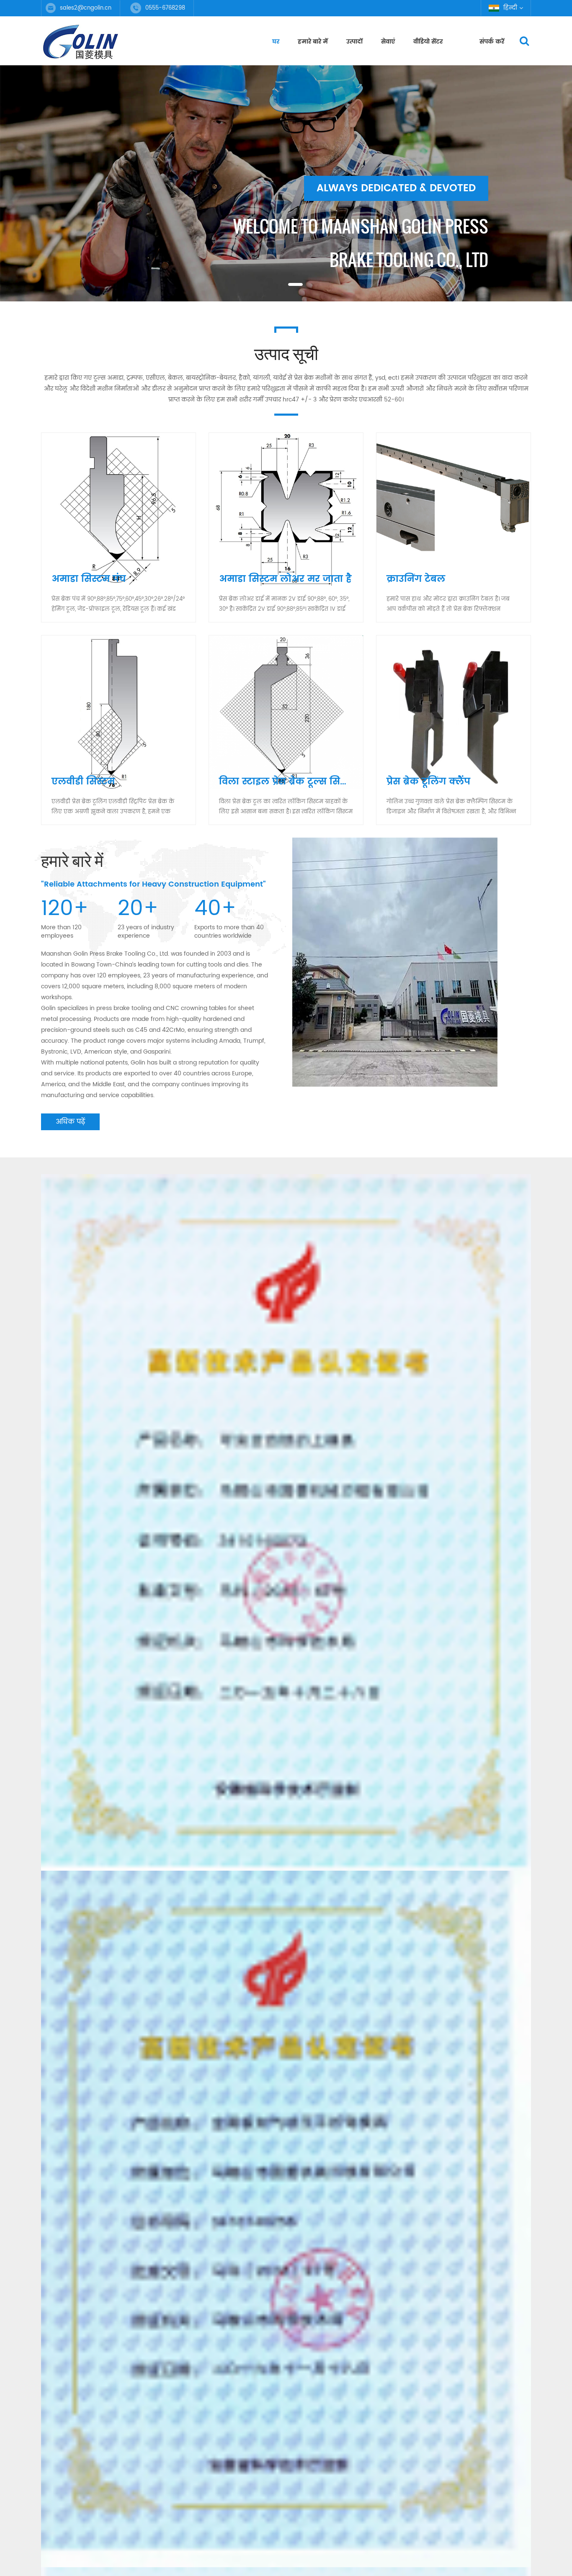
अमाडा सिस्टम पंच (89, 579)
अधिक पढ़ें (70, 1122)
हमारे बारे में (313, 42)
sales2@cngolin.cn (86, 8)
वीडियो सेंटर (428, 42)
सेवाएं (388, 42)
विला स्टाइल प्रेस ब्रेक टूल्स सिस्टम (289, 782)
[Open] (562, 128)
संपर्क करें (492, 42)
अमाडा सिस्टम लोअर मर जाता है (285, 579)
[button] (21, 189)
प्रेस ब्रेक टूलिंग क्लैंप (428, 782)
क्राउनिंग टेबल (416, 579)
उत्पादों (354, 42)
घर (276, 42)
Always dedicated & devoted (396, 222)
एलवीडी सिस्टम (83, 782)
